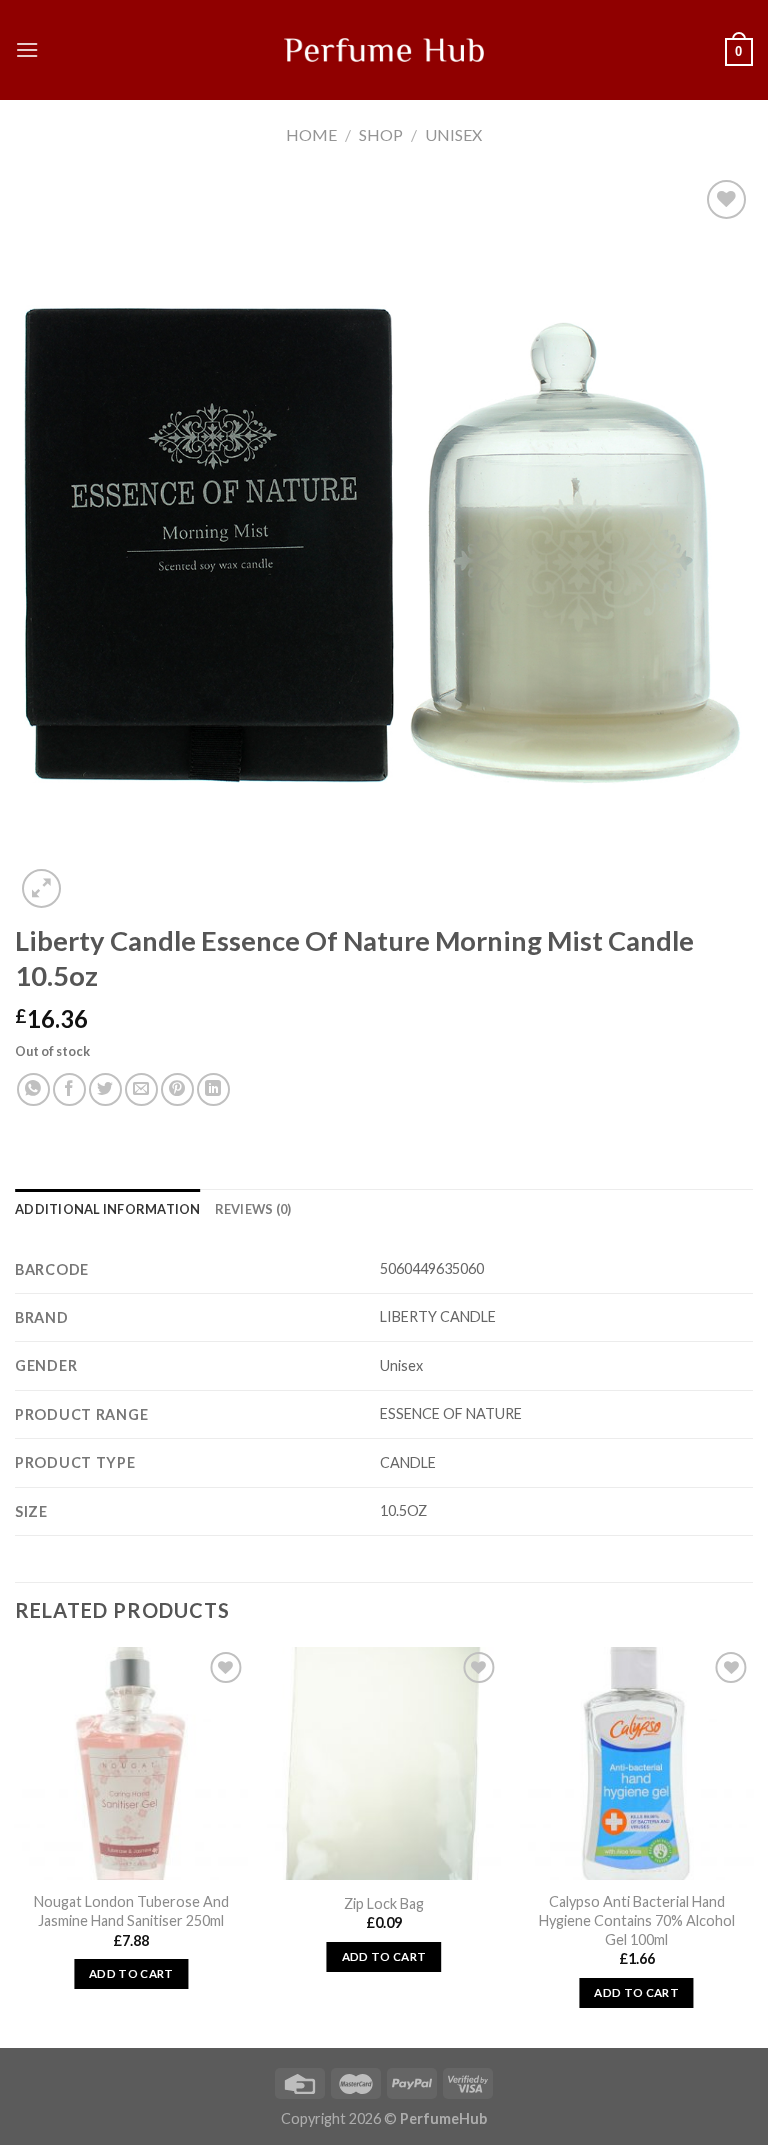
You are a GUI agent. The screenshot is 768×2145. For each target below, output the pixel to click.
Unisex (453, 134)
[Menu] (27, 49)
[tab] (108, 1209)
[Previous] (16, 1845)
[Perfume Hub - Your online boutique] (384, 50)
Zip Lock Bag (384, 1903)
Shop (381, 134)
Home (311, 134)
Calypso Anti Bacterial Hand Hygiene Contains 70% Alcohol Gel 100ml (637, 1920)
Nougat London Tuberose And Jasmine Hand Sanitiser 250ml (131, 1911)
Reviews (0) (253, 1209)
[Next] (752, 1845)
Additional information (108, 1209)
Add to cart (131, 1973)
